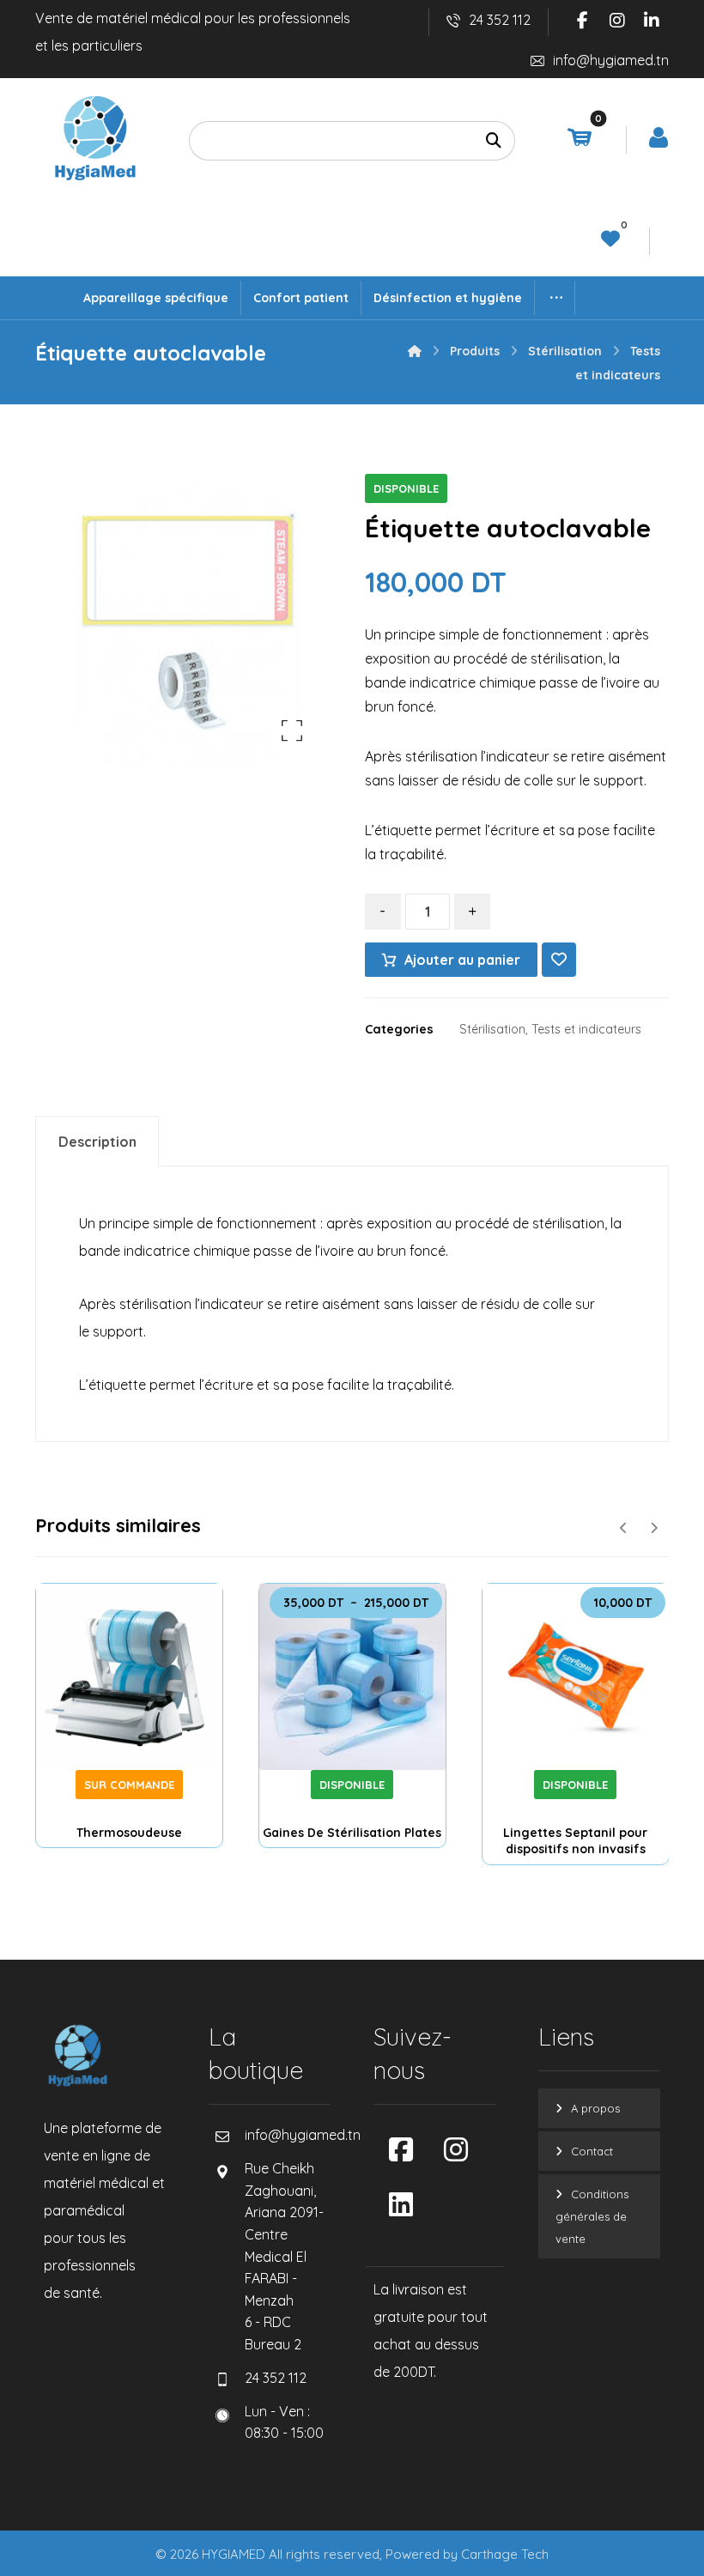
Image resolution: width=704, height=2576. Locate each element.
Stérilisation (492, 1029)
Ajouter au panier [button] (598, 1763)
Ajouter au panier (462, 960)
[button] (583, 21)
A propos (595, 2108)
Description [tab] (97, 1142)
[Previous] (624, 1528)
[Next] (654, 1528)
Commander (138, 1746)
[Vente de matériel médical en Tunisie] (95, 138)
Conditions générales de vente (592, 2216)
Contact (592, 2151)
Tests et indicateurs (586, 1029)
